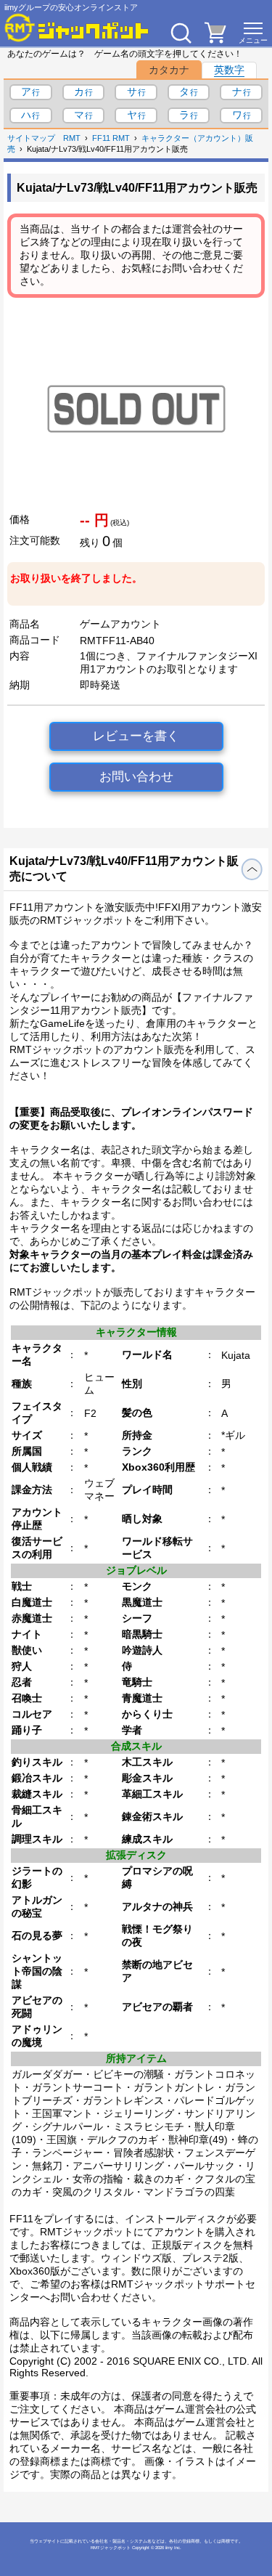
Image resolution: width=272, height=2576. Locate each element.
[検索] (181, 33)
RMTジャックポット (111, 2548)
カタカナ (169, 70)
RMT (72, 138)
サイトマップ (31, 138)
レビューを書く (136, 736)
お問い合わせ (136, 777)
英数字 (229, 70)
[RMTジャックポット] (77, 28)
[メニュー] (253, 33)
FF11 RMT (111, 138)
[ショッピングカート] (215, 39)
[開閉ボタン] (252, 869)
